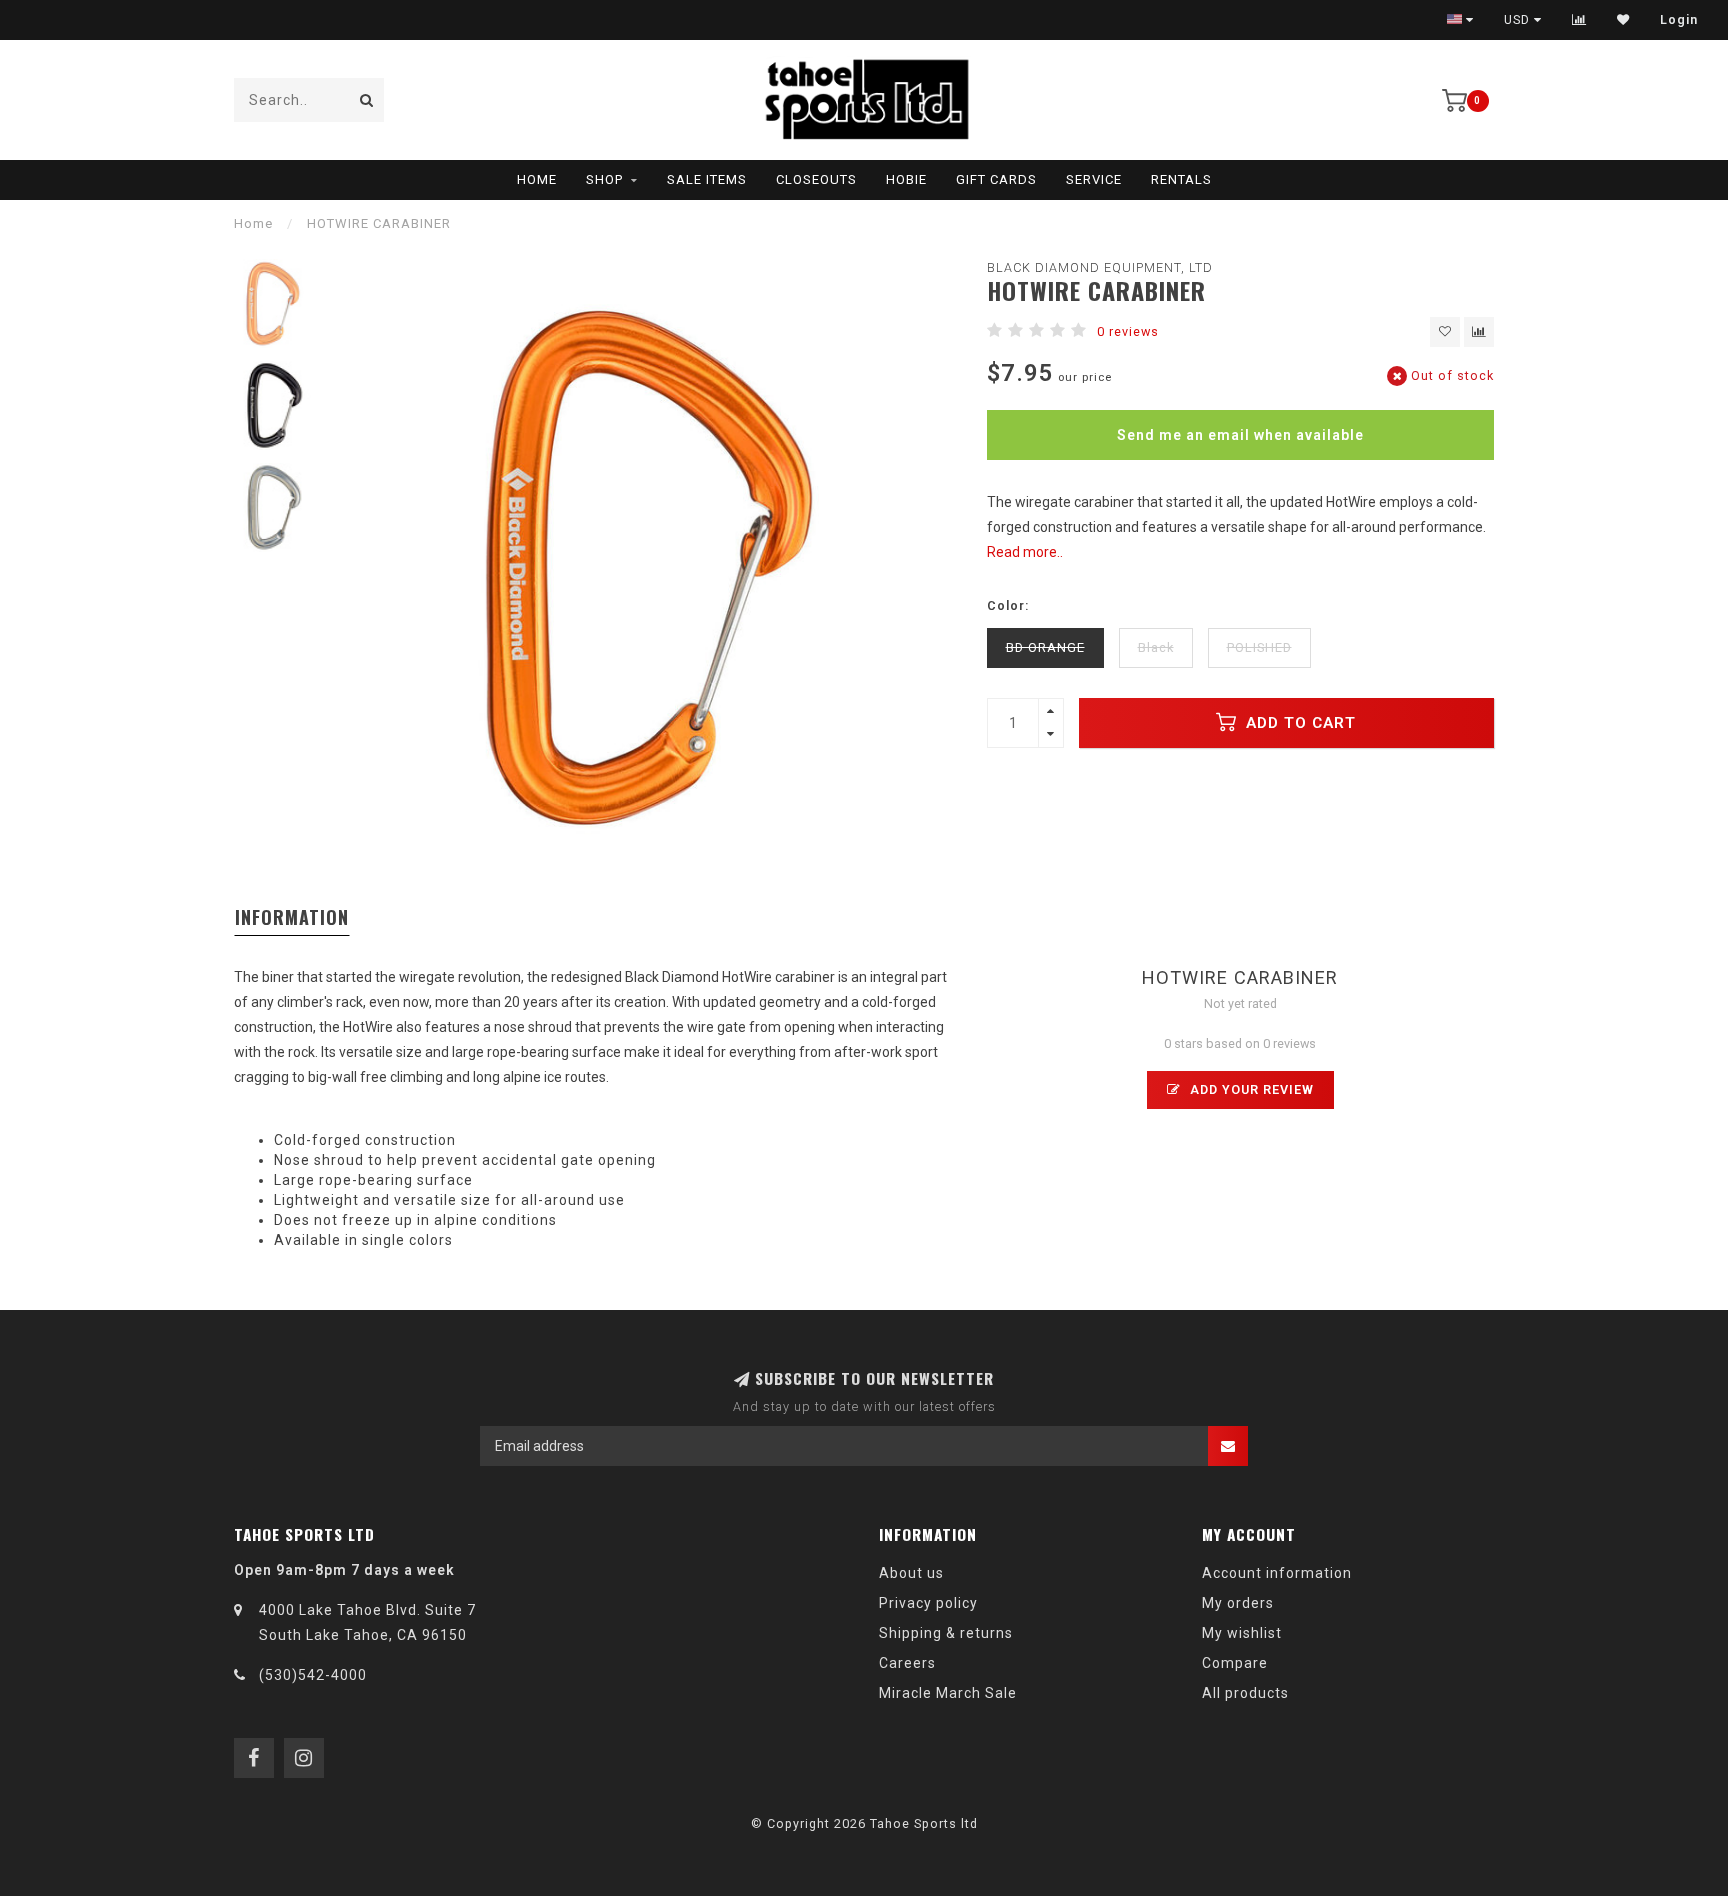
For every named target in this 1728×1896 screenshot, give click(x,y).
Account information (1277, 1573)
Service (1094, 179)
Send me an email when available (1240, 435)
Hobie (906, 179)
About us (911, 1573)
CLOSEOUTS (816, 179)
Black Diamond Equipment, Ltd (1100, 267)
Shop (604, 179)
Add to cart (1298, 723)
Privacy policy (928, 1603)
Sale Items (707, 179)
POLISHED (1259, 647)
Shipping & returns (946, 1633)
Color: (1008, 605)
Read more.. (1025, 552)
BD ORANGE (1045, 647)
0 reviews (1128, 331)
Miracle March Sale (948, 1693)
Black (1156, 647)
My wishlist (1242, 1633)
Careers (907, 1663)
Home (537, 179)
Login (1679, 20)
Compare (1235, 1663)
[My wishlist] (1623, 20)
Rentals (1181, 179)
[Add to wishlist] (1445, 332)
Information (292, 917)
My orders (1238, 1603)
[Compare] (1579, 20)
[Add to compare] (1479, 332)
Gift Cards (996, 179)
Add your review (1250, 1089)
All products (1245, 1693)
